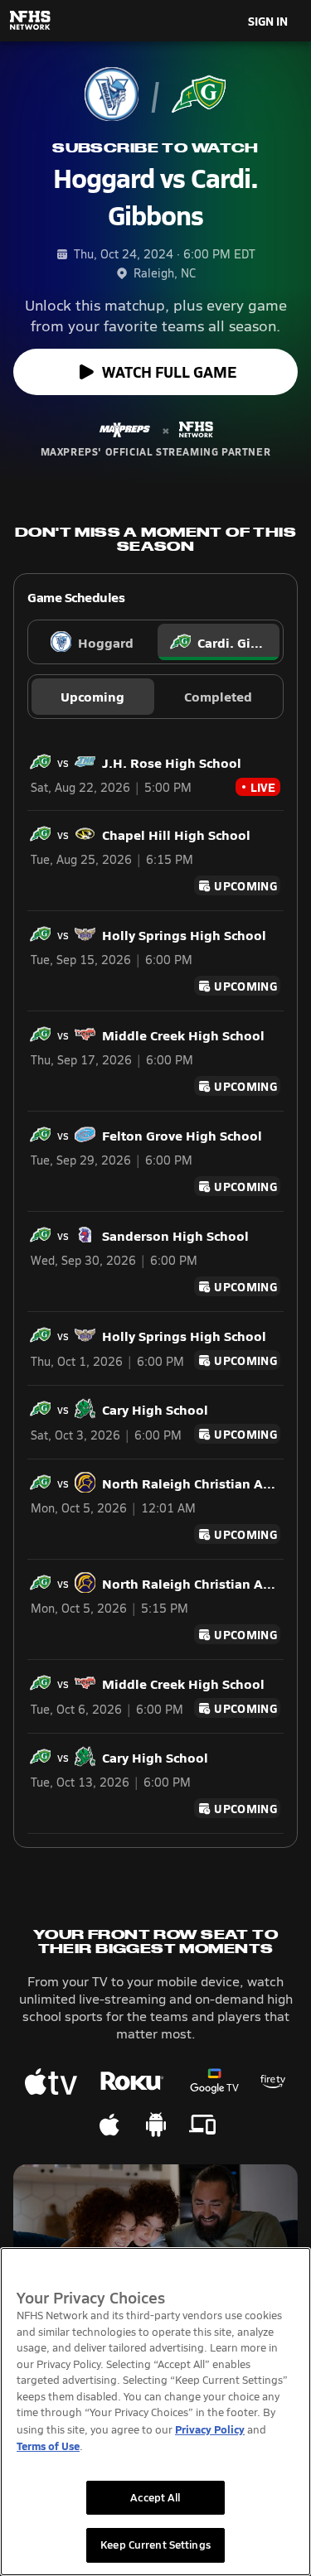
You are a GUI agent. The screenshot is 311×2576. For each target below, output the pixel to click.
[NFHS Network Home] (31, 21)
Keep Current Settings (155, 2545)
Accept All (155, 2497)
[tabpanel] (155, 1283)
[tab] (93, 642)
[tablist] (155, 642)
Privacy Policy (210, 2429)
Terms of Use (48, 2446)
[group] (155, 697)
